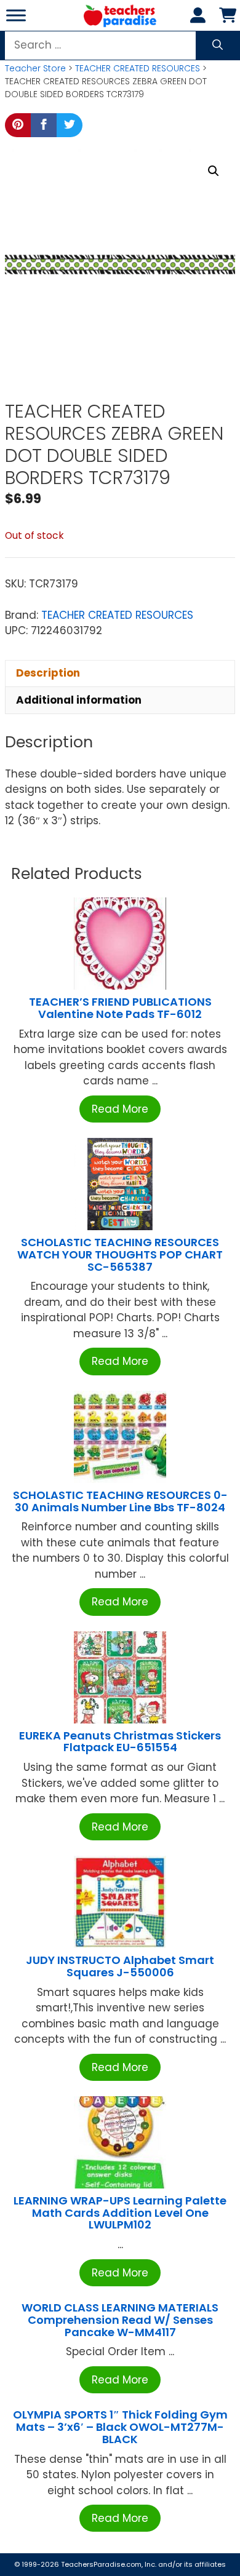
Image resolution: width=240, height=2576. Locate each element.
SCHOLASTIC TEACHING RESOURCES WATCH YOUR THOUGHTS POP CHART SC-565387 (120, 1254)
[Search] (218, 46)
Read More (120, 1109)
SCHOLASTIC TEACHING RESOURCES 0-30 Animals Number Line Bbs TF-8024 (120, 1501)
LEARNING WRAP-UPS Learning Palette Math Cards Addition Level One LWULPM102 (120, 2213)
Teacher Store (35, 68)
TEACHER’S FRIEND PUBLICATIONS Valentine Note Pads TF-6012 (120, 1008)
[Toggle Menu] (16, 15)
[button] (214, 171)
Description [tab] (48, 673)
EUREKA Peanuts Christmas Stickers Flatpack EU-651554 (120, 1742)
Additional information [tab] (79, 700)
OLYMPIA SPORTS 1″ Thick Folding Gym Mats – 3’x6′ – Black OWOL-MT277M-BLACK (120, 2427)
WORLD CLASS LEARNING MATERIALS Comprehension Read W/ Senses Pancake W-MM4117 (120, 2320)
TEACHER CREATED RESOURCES (138, 68)
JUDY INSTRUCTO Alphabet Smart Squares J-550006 (120, 1966)
